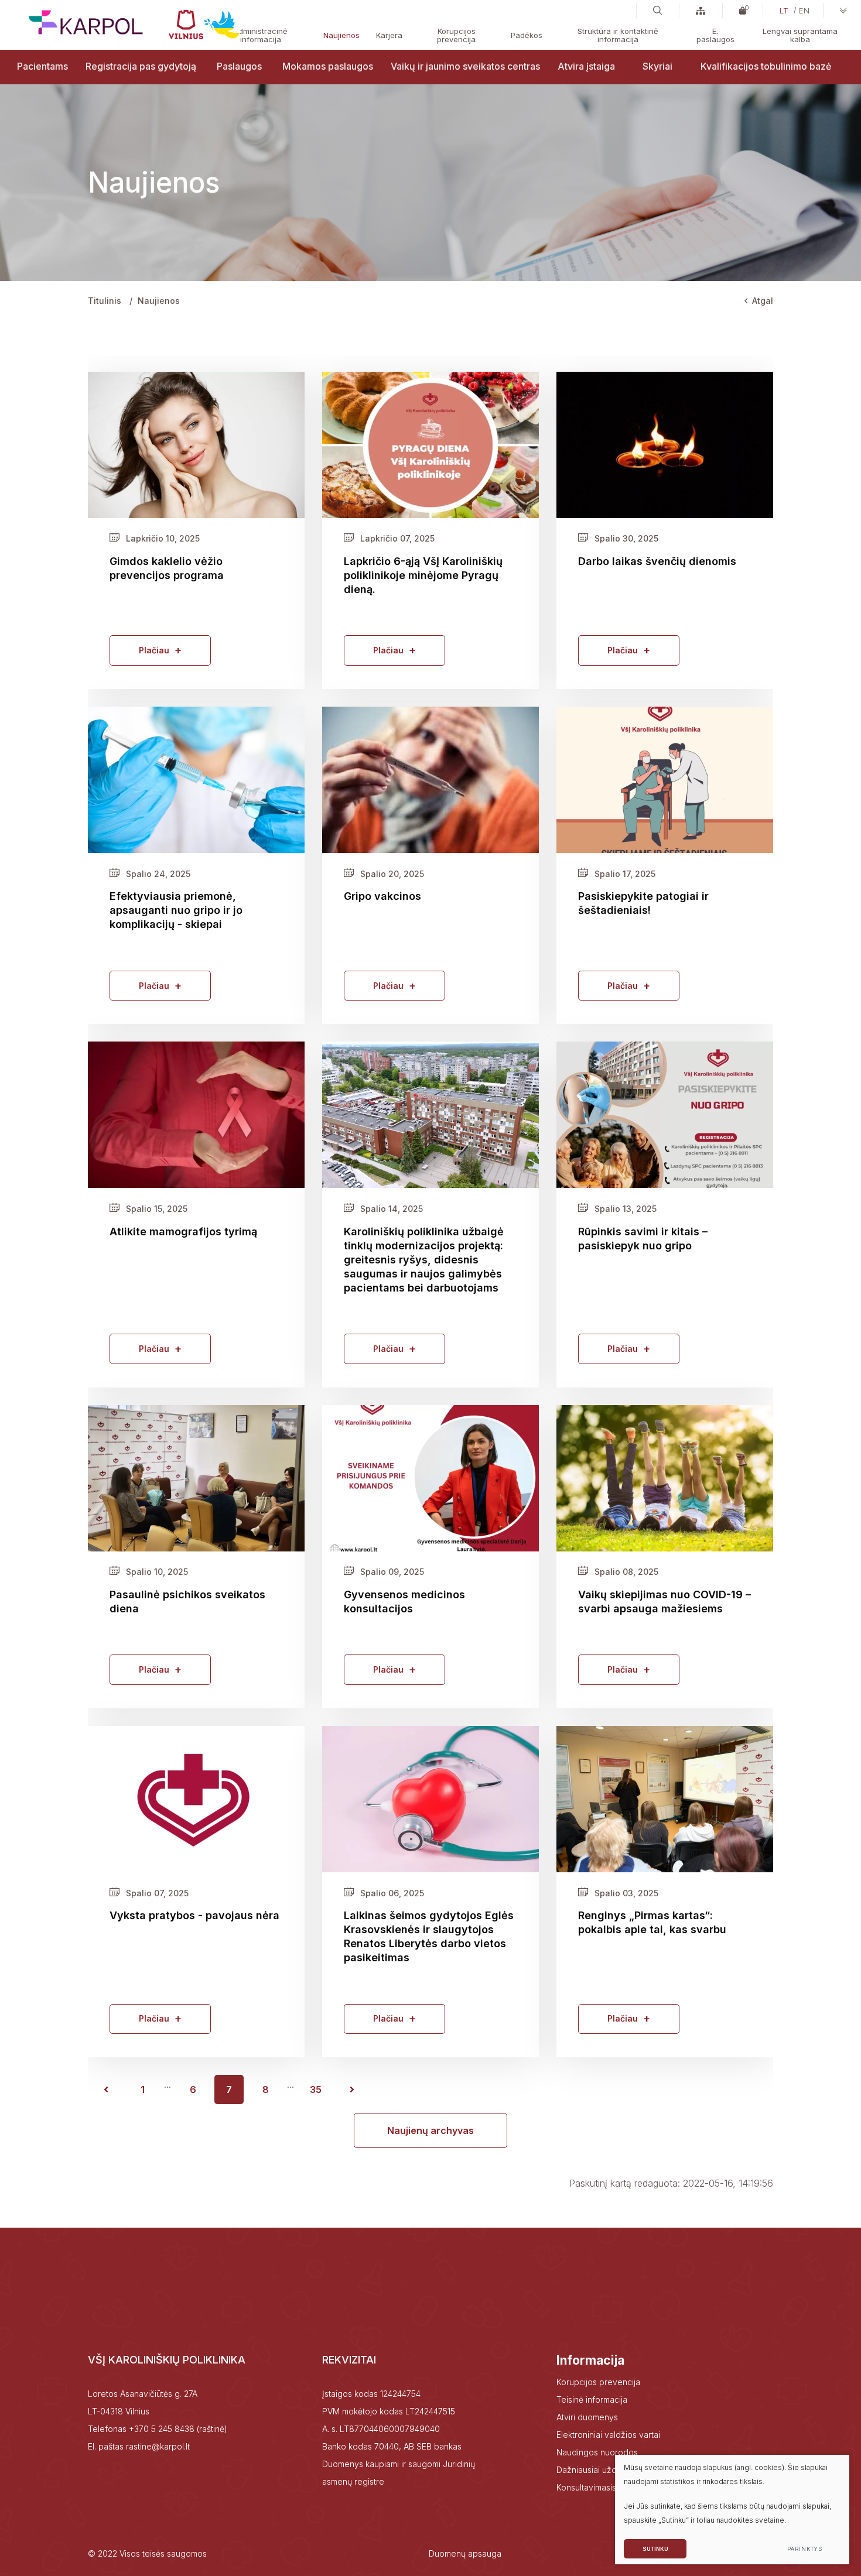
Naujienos (341, 35)
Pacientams (42, 66)
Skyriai (657, 66)
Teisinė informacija (592, 2399)
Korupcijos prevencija (456, 35)
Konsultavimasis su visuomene (614, 2487)
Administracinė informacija (260, 35)
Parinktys (804, 2549)
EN (804, 11)
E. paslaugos (715, 35)
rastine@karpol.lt (158, 2446)
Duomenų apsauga (465, 2553)
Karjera (389, 35)
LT (784, 11)
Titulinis (105, 301)
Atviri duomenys (587, 2417)
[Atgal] (106, 2089)
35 (316, 2089)
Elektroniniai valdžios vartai (608, 2435)
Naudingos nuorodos (597, 2452)
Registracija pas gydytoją (141, 66)
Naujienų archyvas (430, 2130)
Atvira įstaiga (586, 66)
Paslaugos (239, 66)
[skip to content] (843, 11)
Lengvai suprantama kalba (800, 35)
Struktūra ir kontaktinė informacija (618, 35)
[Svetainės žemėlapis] (701, 11)
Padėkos (527, 35)
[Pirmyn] (352, 2089)
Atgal (763, 301)
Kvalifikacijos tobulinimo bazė (766, 66)
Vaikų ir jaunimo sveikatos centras (465, 66)
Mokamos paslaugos (328, 66)
